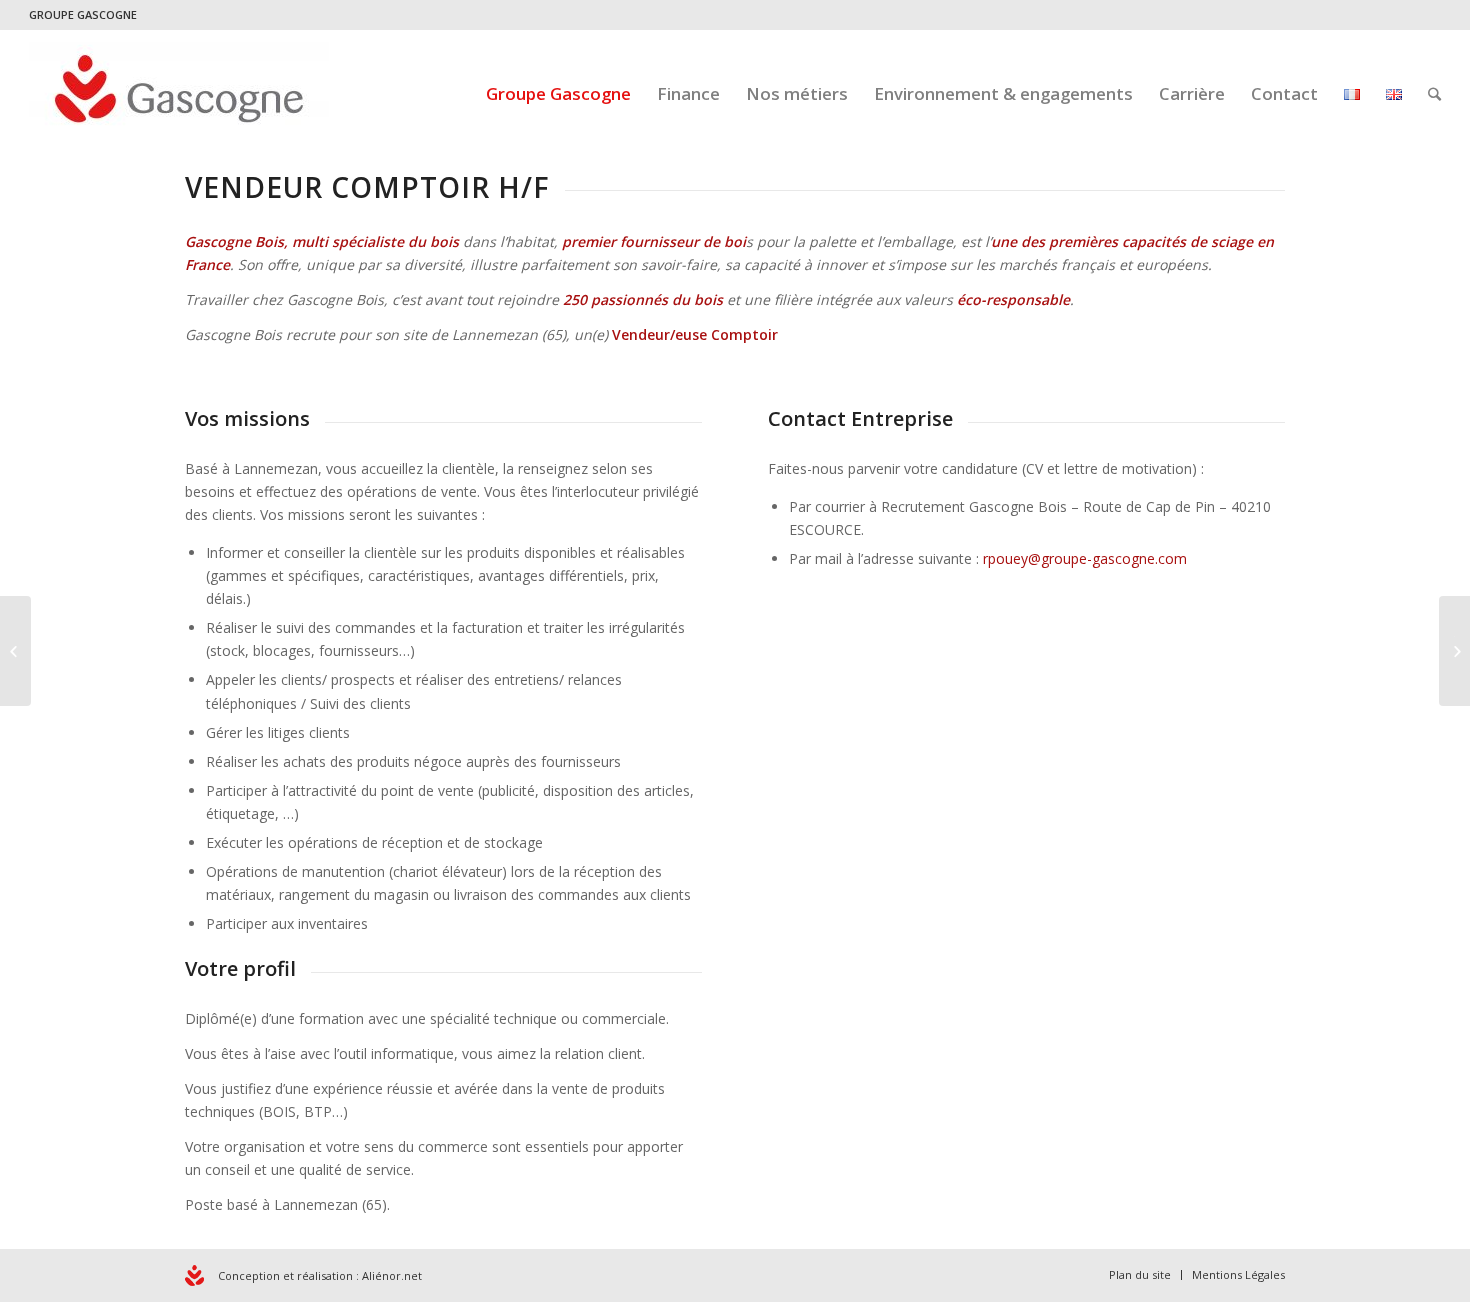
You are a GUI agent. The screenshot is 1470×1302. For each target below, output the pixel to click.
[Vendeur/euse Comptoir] (15, 651)
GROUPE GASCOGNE (83, 14)
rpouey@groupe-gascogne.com (1085, 558)
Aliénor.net (392, 1275)
